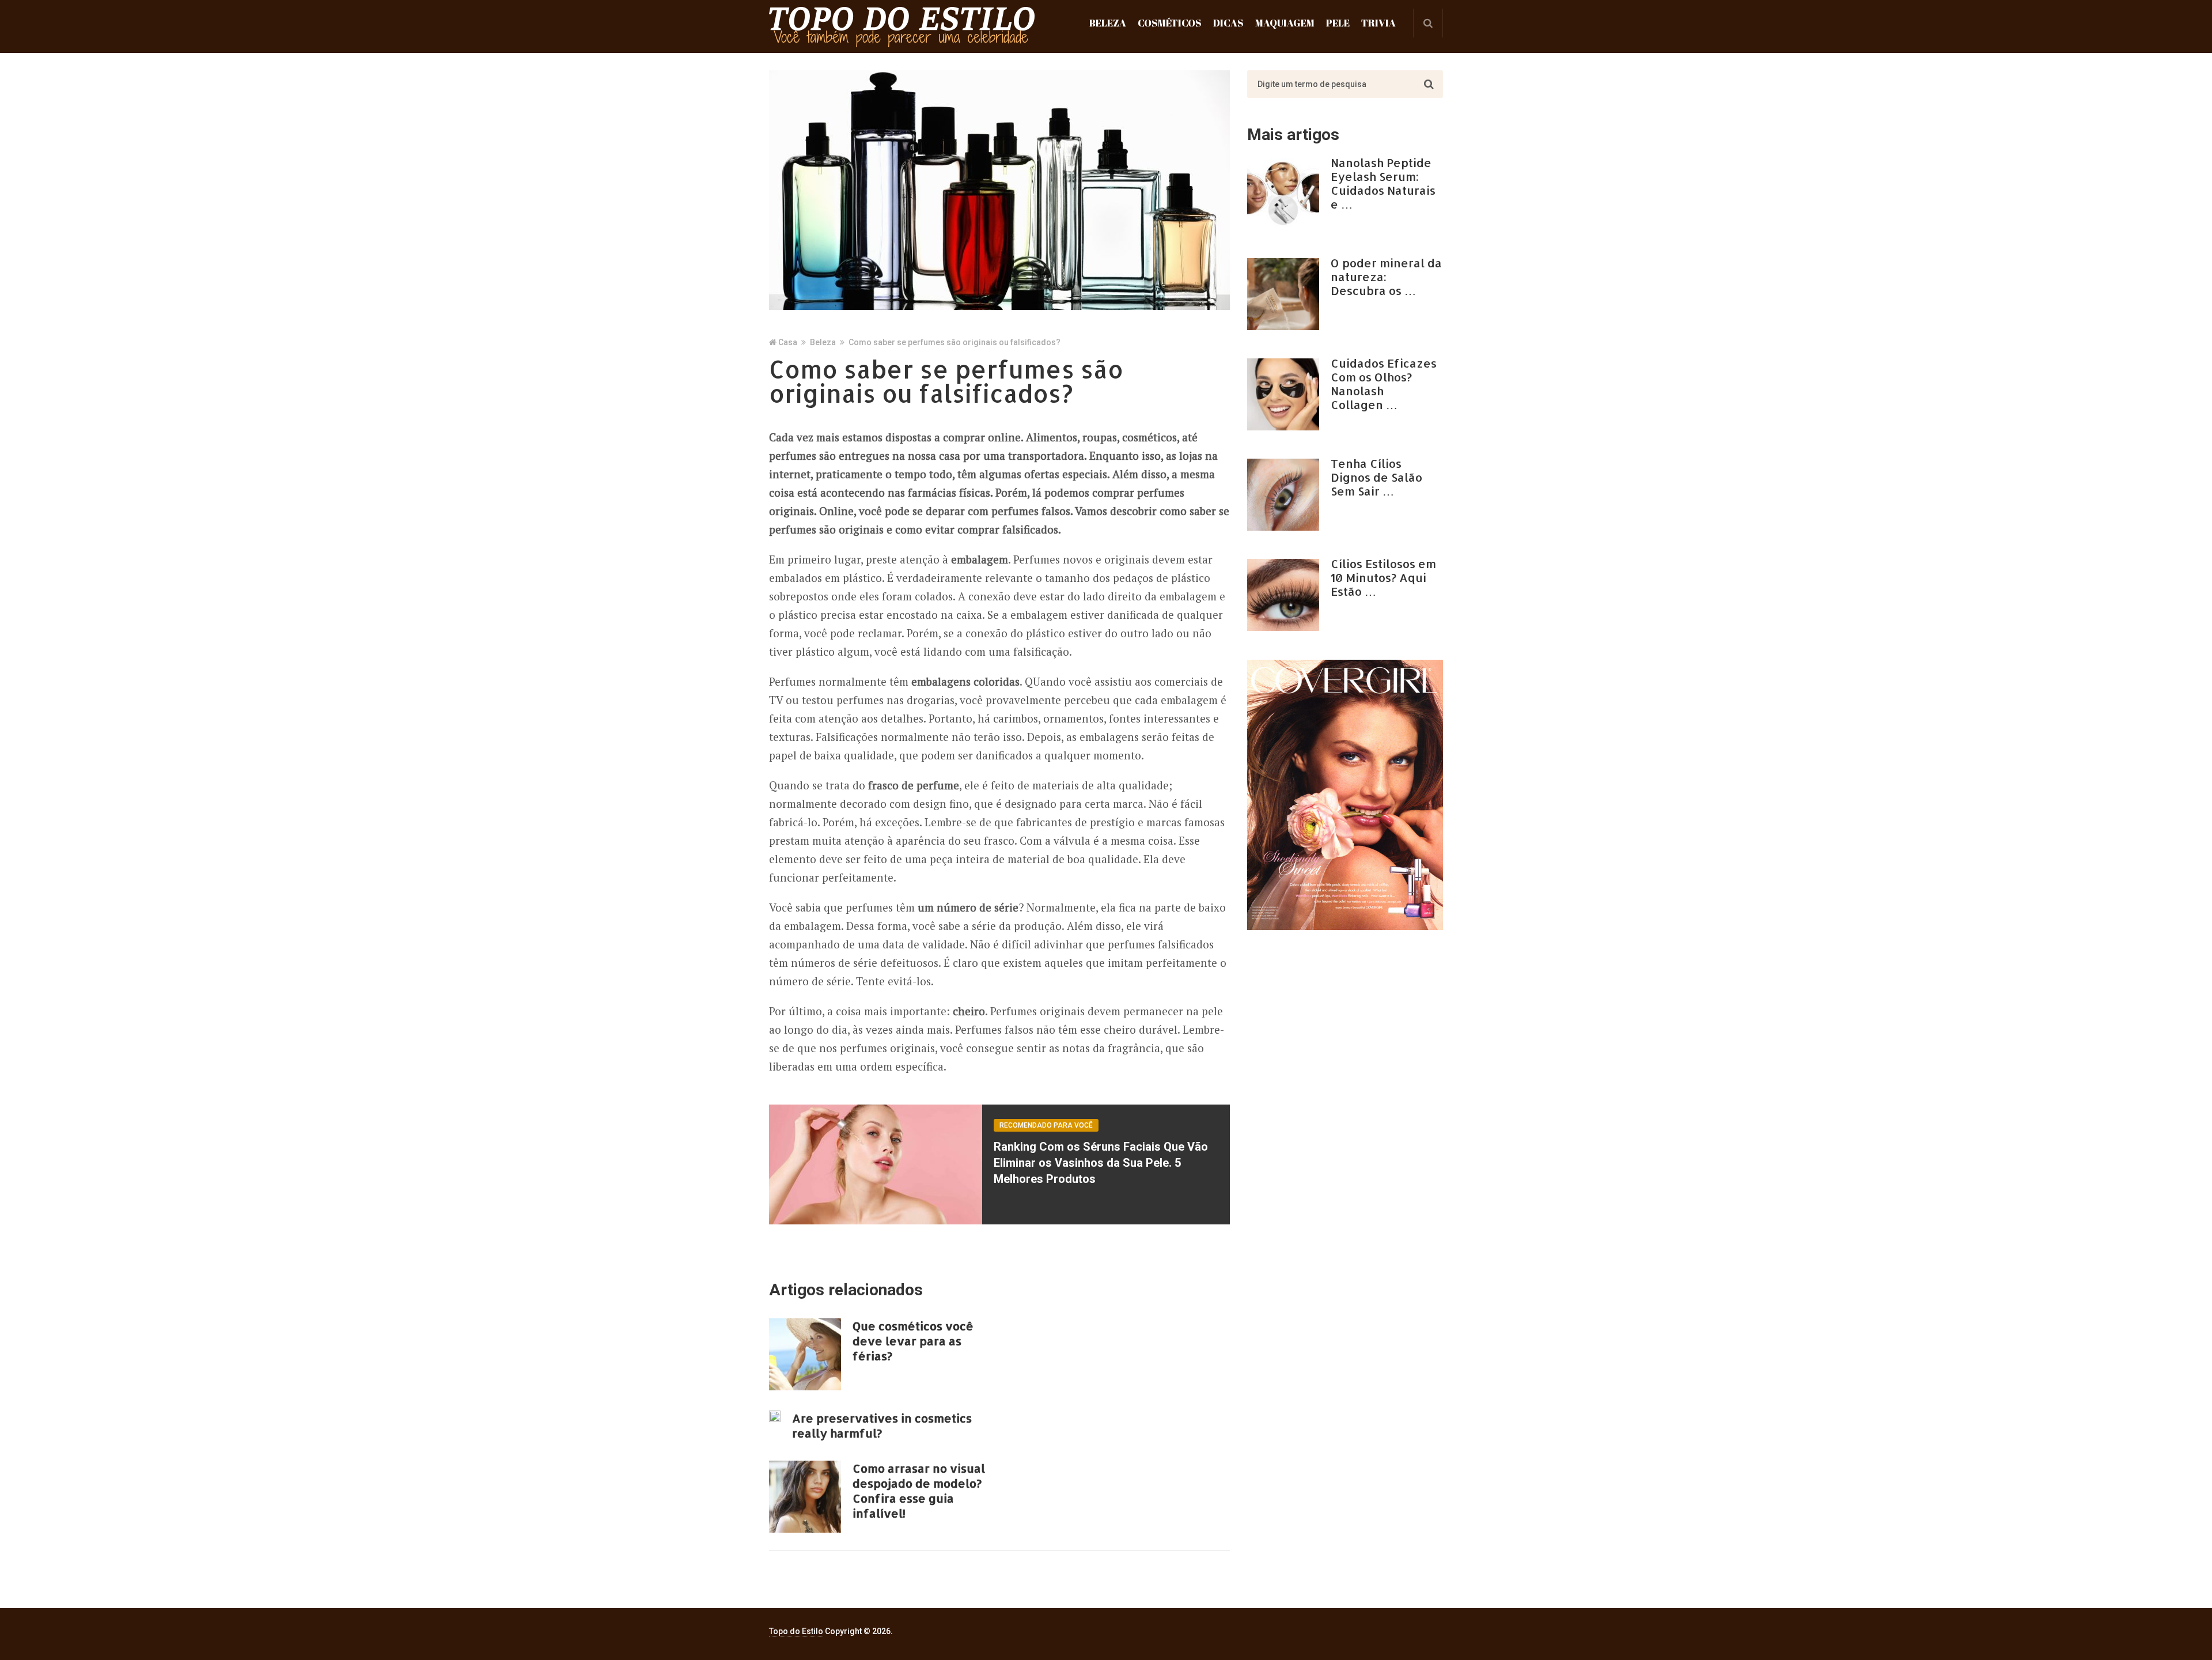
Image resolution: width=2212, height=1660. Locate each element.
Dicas (1228, 23)
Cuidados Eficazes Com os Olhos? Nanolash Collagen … (1384, 384)
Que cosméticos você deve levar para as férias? (913, 1341)
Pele (1338, 23)
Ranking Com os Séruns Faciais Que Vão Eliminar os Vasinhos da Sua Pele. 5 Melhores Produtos (1101, 1163)
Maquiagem (1285, 23)
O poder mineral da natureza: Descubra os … (1386, 277)
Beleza (1108, 23)
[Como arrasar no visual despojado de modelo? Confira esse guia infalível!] (805, 1497)
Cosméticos (1170, 23)
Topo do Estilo (796, 1631)
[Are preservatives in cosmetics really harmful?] (775, 1416)
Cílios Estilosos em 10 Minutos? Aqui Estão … (1383, 577)
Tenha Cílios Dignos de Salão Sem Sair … (1376, 477)
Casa (788, 342)
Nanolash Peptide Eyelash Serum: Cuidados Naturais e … (1383, 183)
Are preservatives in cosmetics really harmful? (882, 1425)
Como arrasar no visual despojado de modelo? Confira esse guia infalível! (919, 1491)
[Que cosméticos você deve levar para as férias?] (805, 1354)
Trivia (1378, 23)
